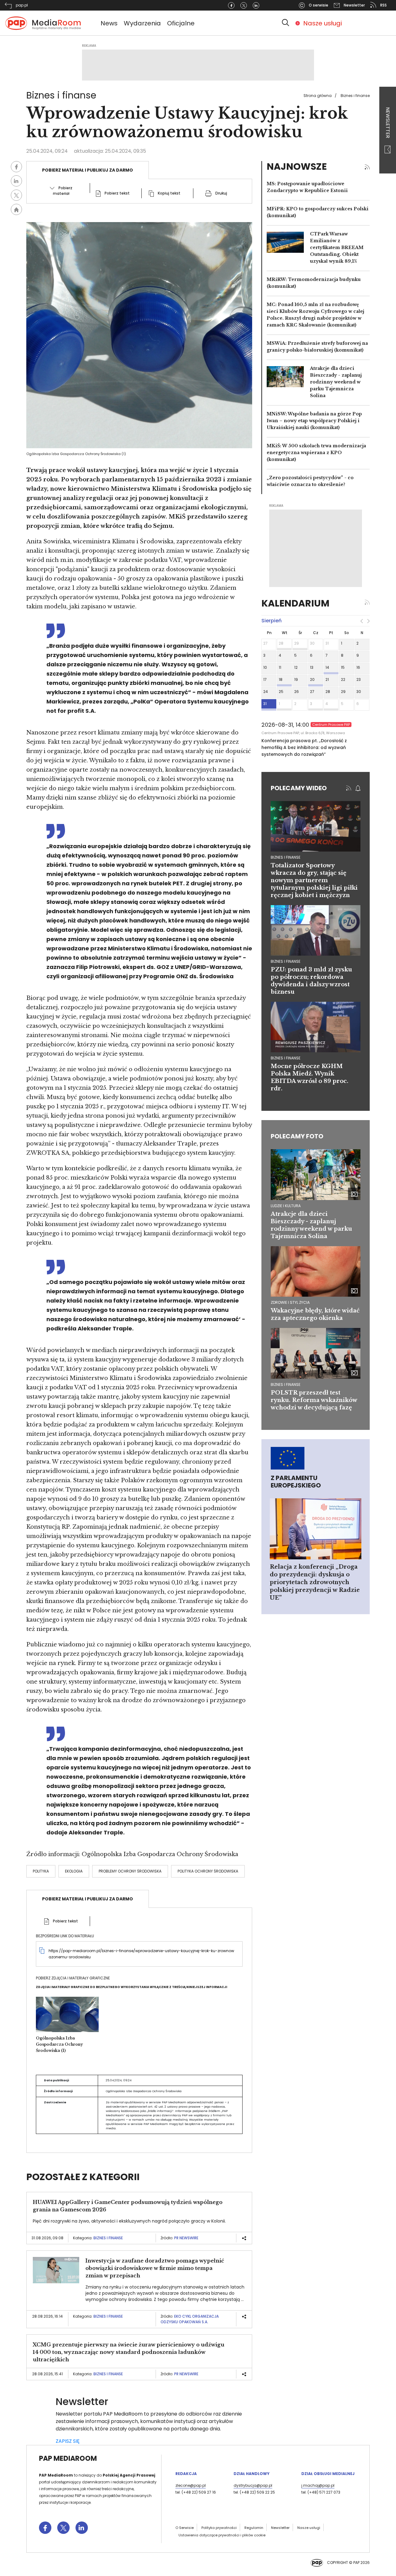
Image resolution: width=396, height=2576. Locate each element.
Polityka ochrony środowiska (208, 1871)
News (109, 23)
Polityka (41, 1871)
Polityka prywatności (219, 2528)
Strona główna (318, 96)
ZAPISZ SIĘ (68, 2441)
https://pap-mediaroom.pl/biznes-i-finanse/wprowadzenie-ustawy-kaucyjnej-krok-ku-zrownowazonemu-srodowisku (141, 1954)
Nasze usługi (323, 23)
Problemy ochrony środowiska (130, 1871)
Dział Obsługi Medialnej (328, 2474)
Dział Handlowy (252, 2474)
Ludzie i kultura (286, 1206)
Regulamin (254, 2528)
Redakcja (186, 2474)
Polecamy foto (297, 1136)
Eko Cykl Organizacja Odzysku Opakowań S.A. (190, 2319)
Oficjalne (181, 23)
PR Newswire (186, 2238)
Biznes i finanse (355, 96)
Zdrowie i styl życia (290, 1302)
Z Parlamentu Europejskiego (296, 1482)
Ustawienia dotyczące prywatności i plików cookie (222, 2535)
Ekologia (74, 1871)
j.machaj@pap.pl (318, 2485)
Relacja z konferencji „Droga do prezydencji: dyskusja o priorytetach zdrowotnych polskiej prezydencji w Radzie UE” (315, 1582)
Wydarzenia (142, 23)
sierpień (271, 621)
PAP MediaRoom (68, 2458)
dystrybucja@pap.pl (253, 2485)
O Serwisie (185, 2528)
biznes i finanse (286, 857)
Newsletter (388, 123)
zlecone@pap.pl (191, 2485)
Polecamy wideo (299, 788)
